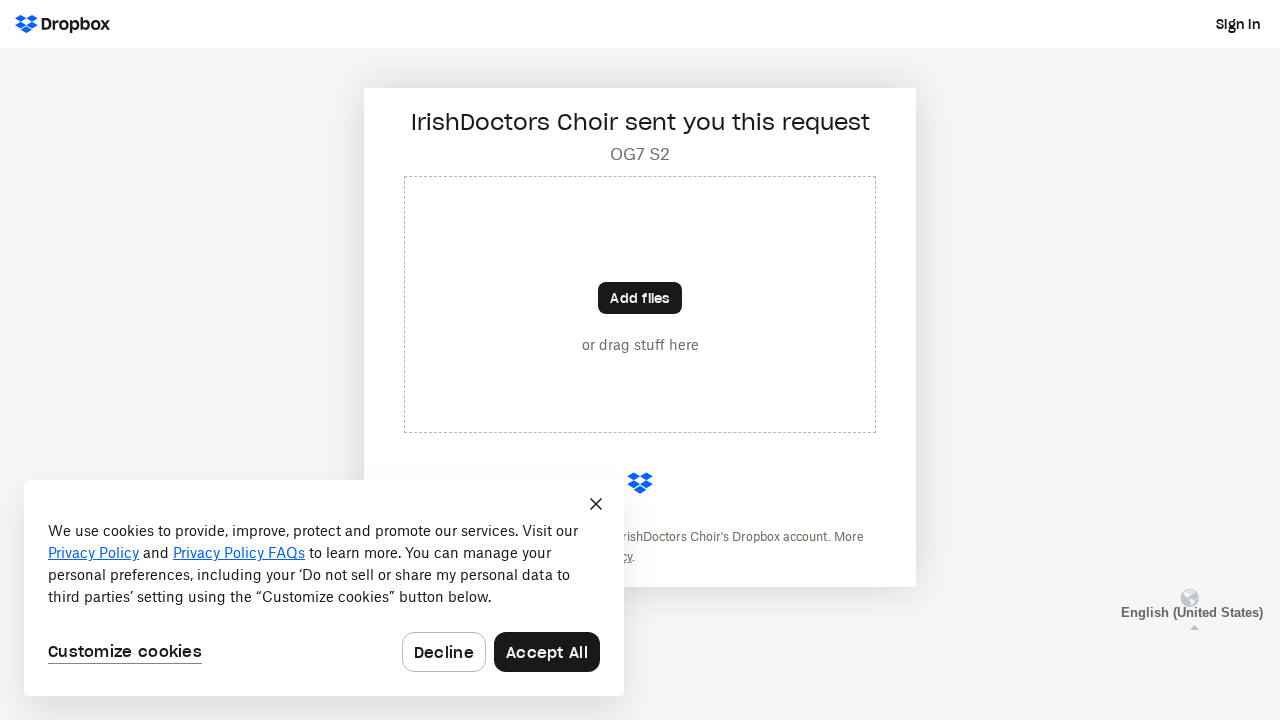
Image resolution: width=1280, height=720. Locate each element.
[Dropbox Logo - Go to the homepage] (62, 24)
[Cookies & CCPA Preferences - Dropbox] (324, 588)
